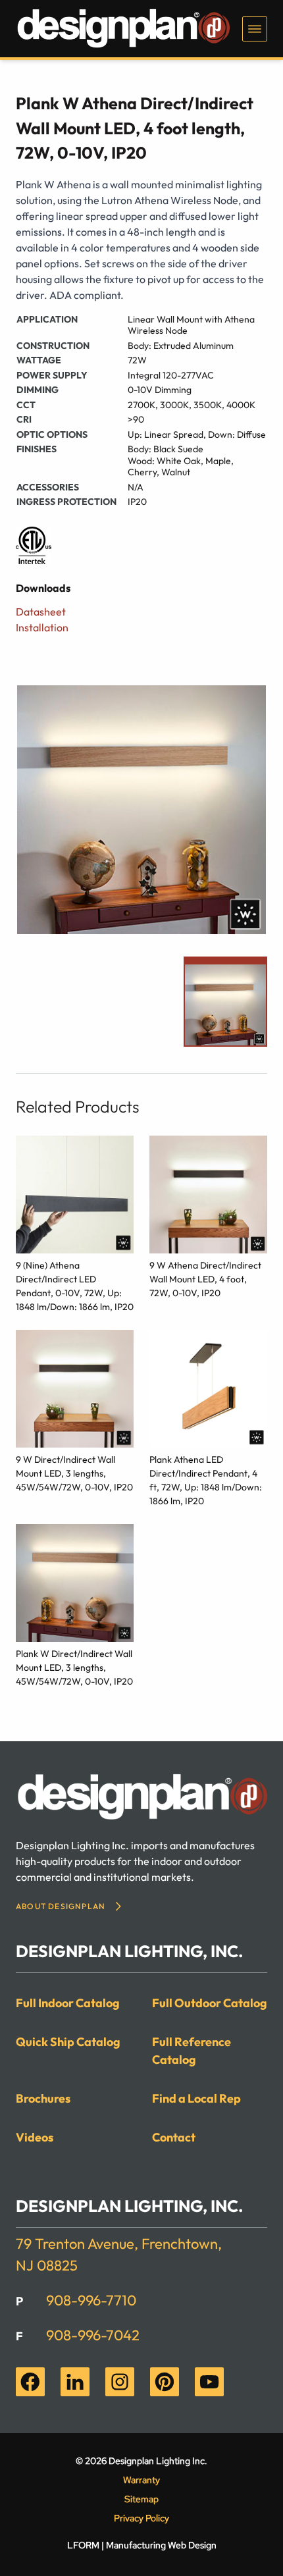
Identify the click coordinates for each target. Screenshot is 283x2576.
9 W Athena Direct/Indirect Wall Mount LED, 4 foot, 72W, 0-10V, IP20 (205, 1279)
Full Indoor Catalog (68, 2003)
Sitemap (141, 2499)
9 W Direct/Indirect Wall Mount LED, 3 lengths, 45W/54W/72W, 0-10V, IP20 (74, 1473)
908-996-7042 (93, 2335)
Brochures (43, 2098)
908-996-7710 (91, 2300)
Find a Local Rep (196, 2098)
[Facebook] (30, 2382)
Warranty (141, 2480)
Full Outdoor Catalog (210, 2003)
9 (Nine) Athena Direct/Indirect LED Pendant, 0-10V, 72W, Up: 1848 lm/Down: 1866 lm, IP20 (75, 1286)
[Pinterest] (165, 2382)
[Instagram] (120, 2382)
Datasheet (41, 612)
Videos (35, 2137)
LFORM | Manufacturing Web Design (142, 2545)
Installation (42, 627)
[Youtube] (209, 2382)
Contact (174, 2137)
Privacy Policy (141, 2518)
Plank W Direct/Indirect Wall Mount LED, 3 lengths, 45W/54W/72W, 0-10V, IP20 (74, 1668)
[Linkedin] (75, 2382)
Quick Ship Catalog (68, 2042)
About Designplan (61, 1906)
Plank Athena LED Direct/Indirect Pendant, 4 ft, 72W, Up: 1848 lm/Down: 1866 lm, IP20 (206, 1480)
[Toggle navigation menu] (255, 29)
